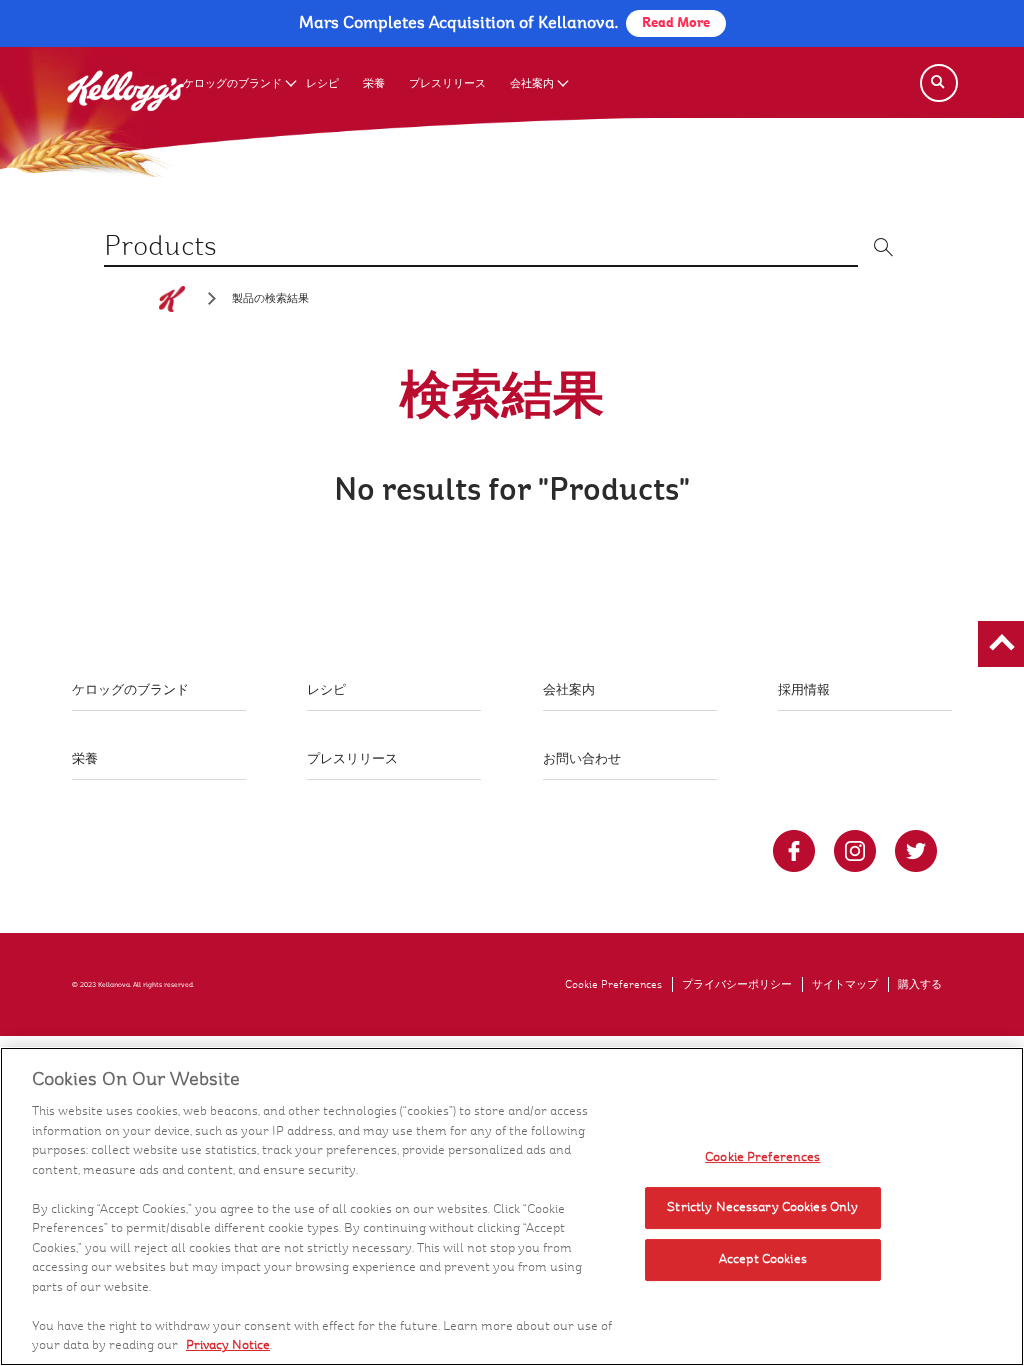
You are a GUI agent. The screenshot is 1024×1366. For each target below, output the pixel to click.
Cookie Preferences (762, 1157)
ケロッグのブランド (232, 83)
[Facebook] (794, 851)
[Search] (939, 83)
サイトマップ (845, 984)
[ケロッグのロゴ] (172, 299)
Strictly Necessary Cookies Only (762, 1207)
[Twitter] (916, 851)
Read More (676, 23)
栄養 (374, 83)
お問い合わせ (582, 759)
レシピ (322, 83)
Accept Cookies (763, 1259)
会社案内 (532, 83)
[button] (1001, 644)
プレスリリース (447, 83)
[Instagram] (855, 851)
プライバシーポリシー (737, 984)
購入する (920, 984)
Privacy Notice (228, 1345)
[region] (512, 1206)
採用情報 (804, 690)
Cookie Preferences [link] (613, 984)
